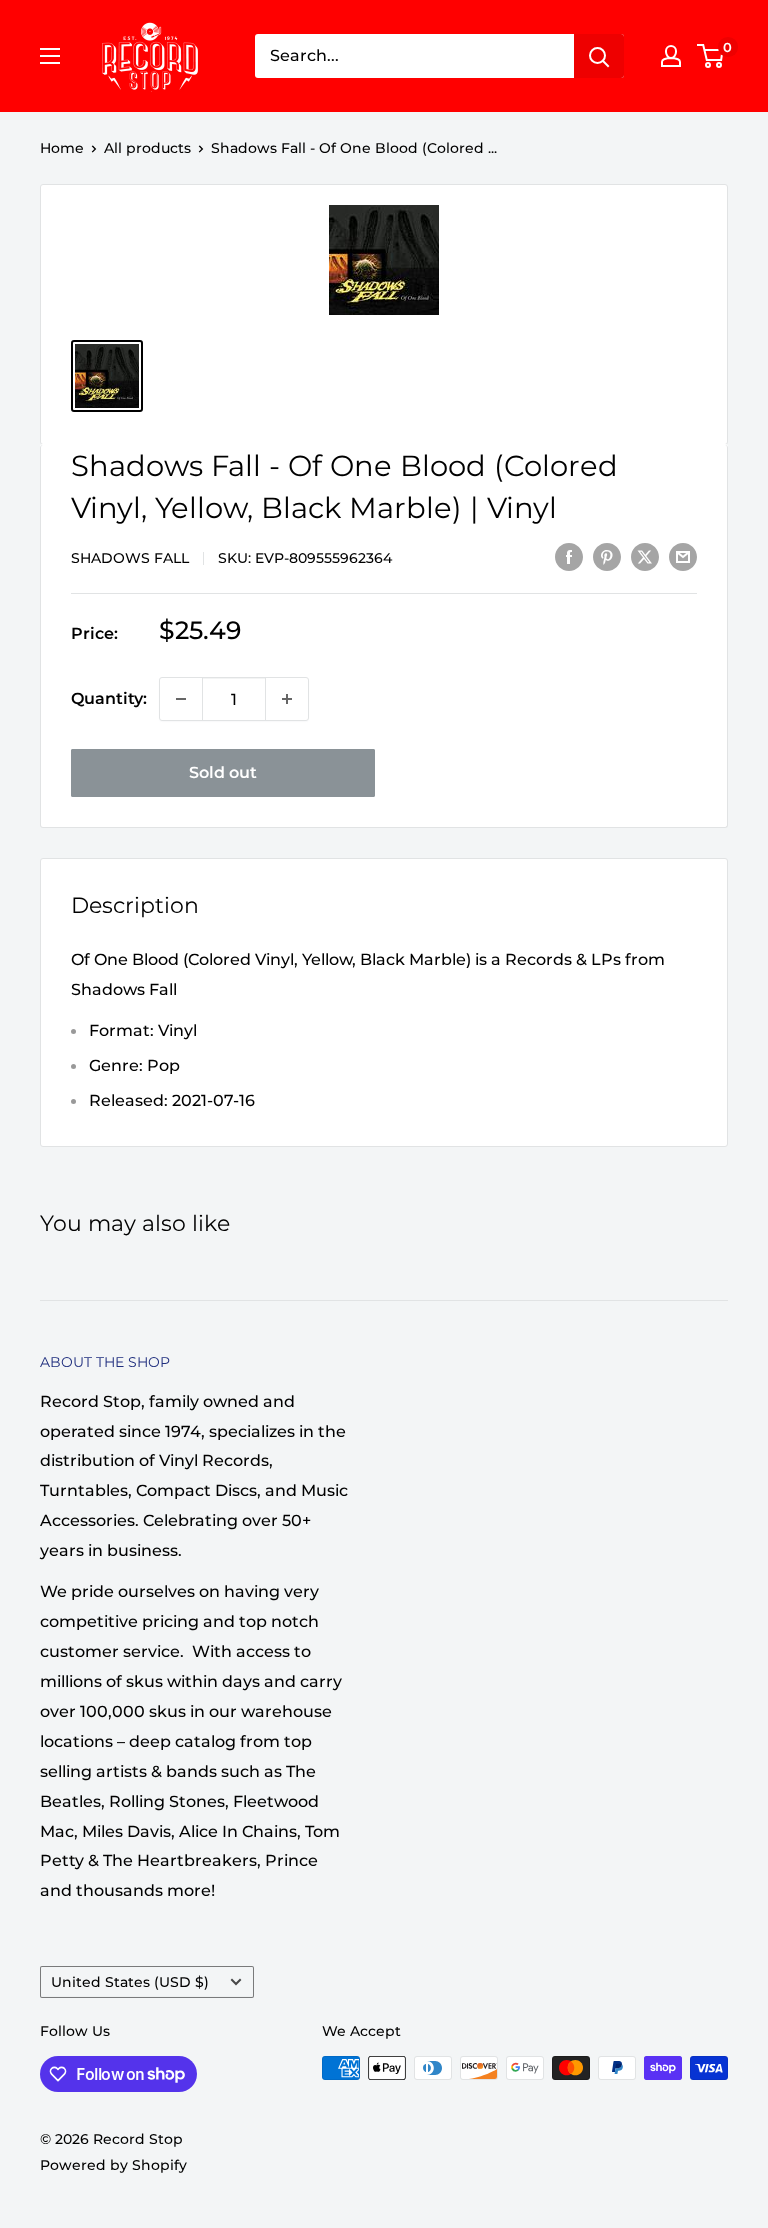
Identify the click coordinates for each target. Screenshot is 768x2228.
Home (62, 148)
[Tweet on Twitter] (645, 556)
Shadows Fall (130, 558)
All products (147, 148)
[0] (711, 56)
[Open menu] (50, 56)
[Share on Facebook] (569, 556)
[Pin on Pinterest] (607, 556)
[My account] (671, 56)
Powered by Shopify (113, 2165)
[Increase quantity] (287, 699)
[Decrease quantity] (181, 699)
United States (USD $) (130, 1982)
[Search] (599, 56)
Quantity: (109, 698)
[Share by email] (683, 556)
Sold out (223, 772)
